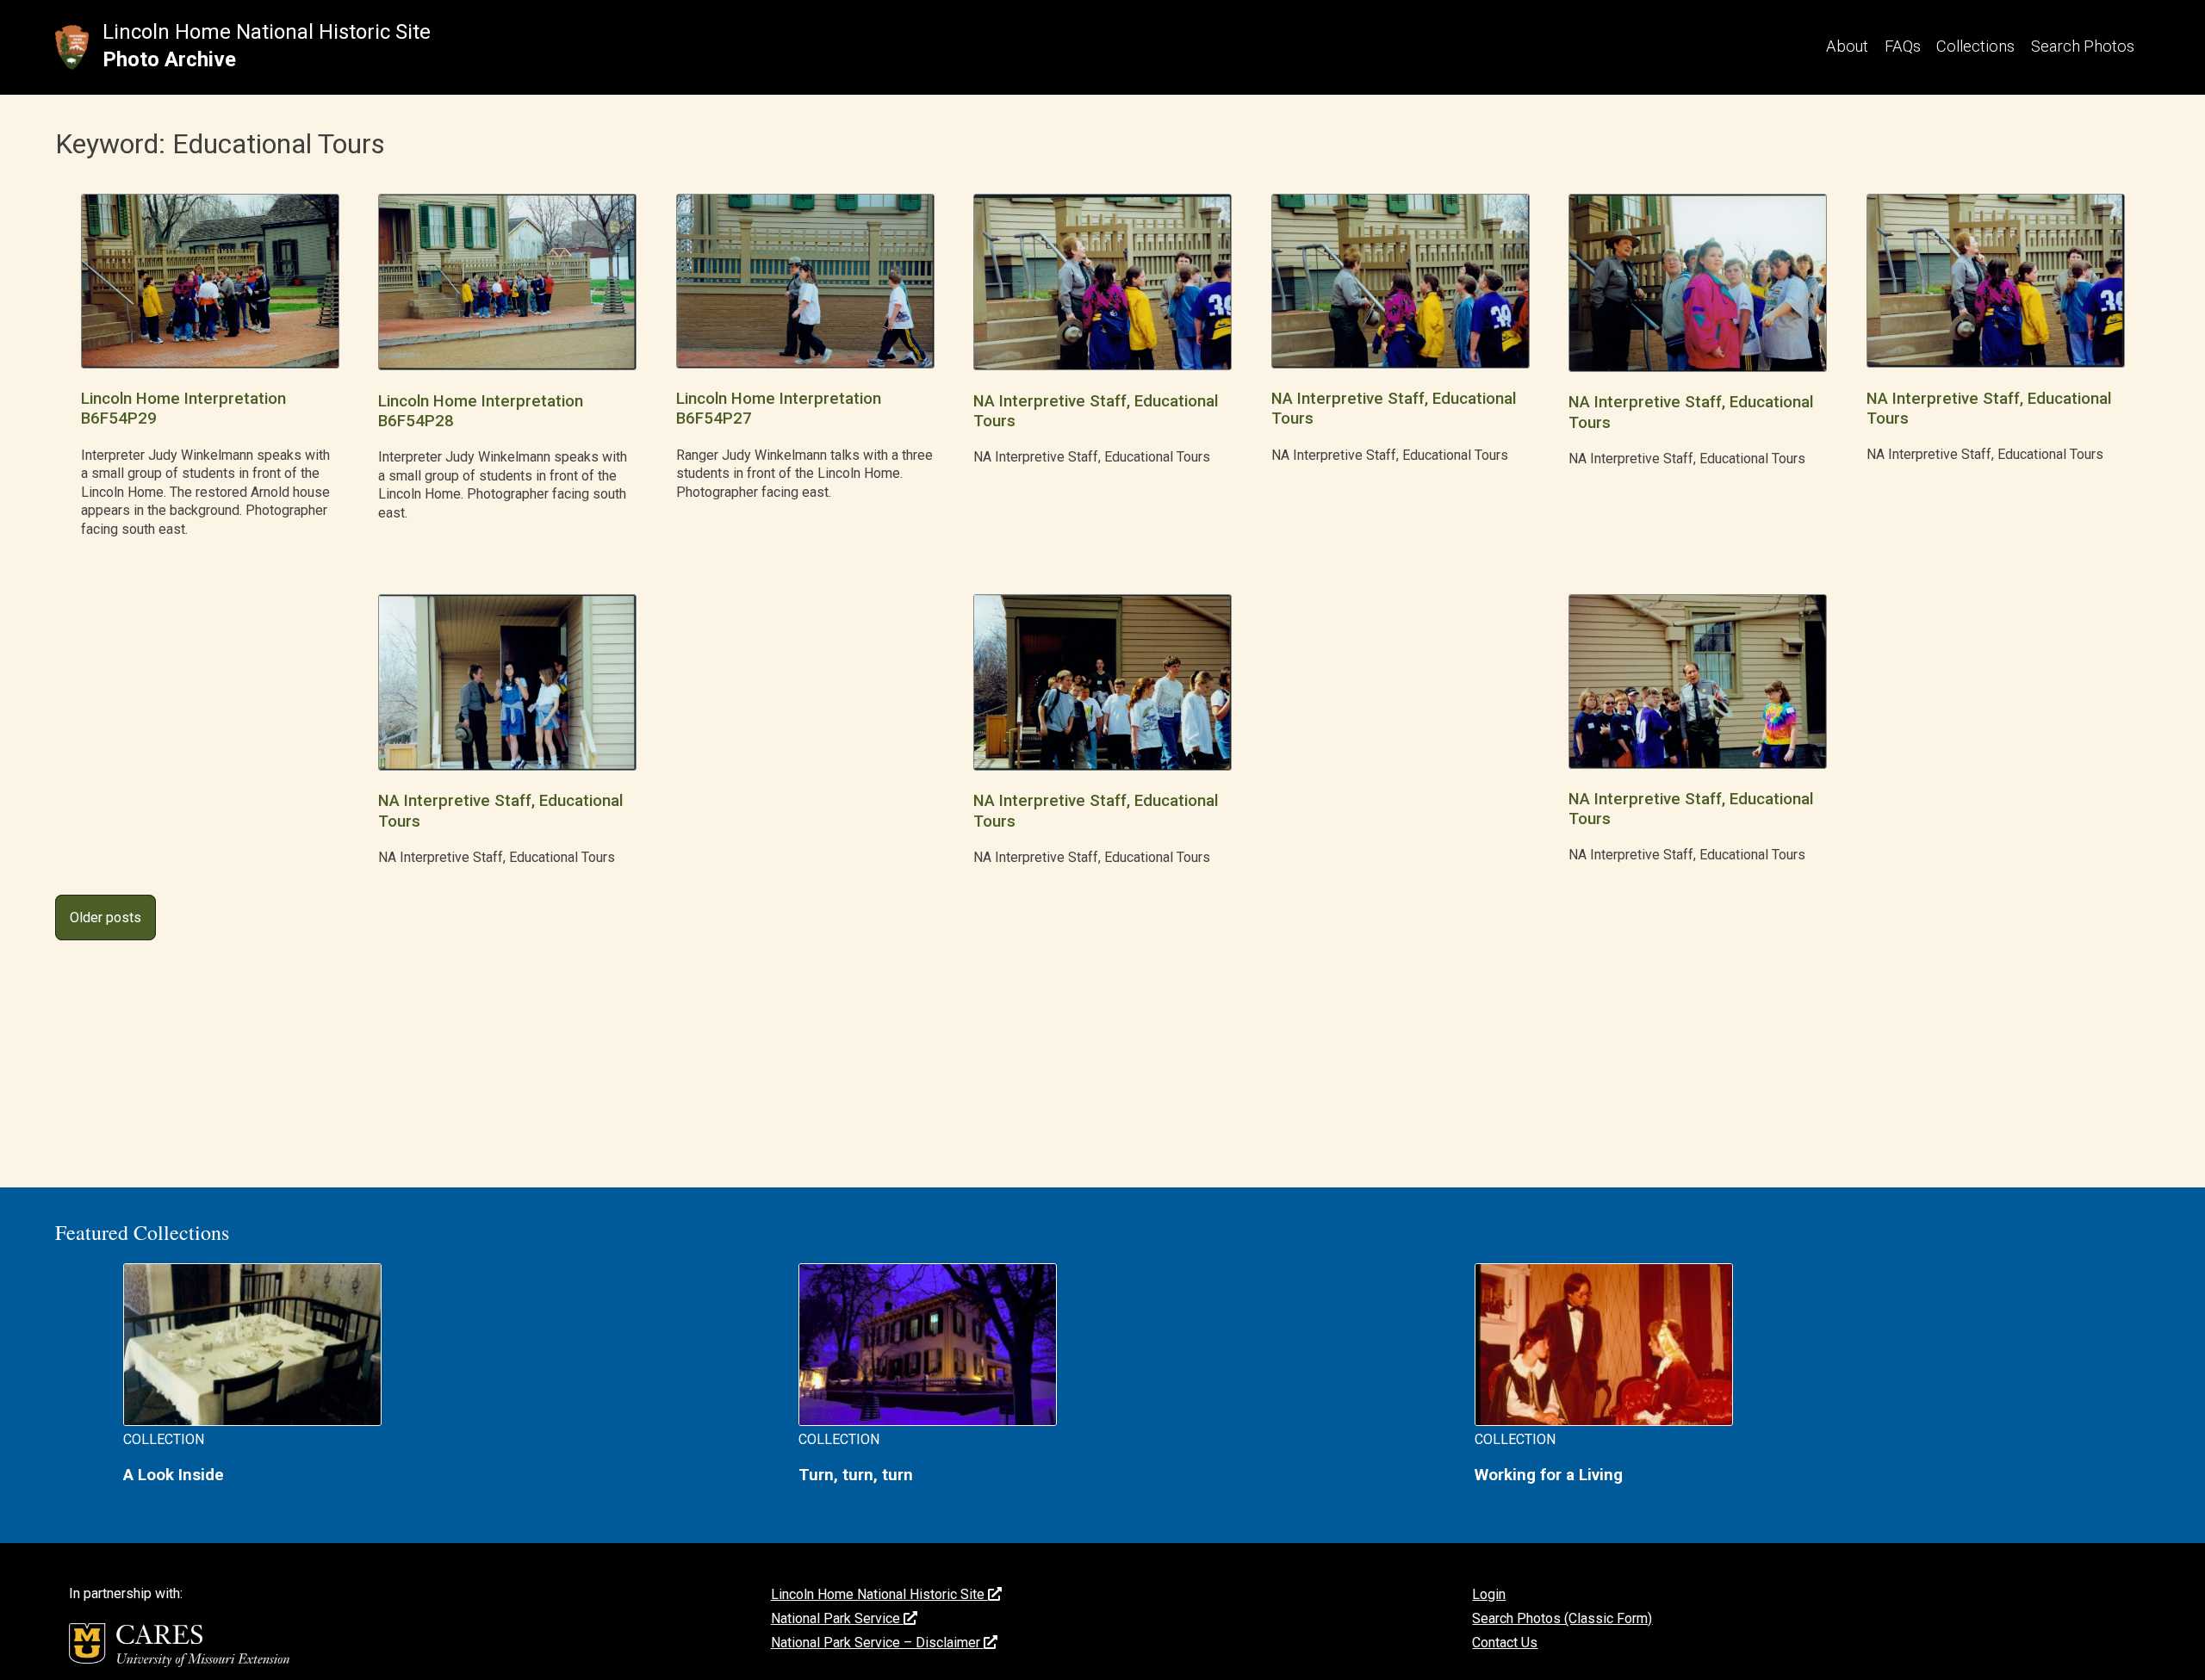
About (1847, 46)
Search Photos (2083, 46)
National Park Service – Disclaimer (877, 1643)
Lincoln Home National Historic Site (267, 32)
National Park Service (837, 1618)
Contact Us (1505, 1643)
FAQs (1903, 46)
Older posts (106, 917)
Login (1489, 1594)
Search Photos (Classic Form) (1562, 1618)
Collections (1975, 46)
